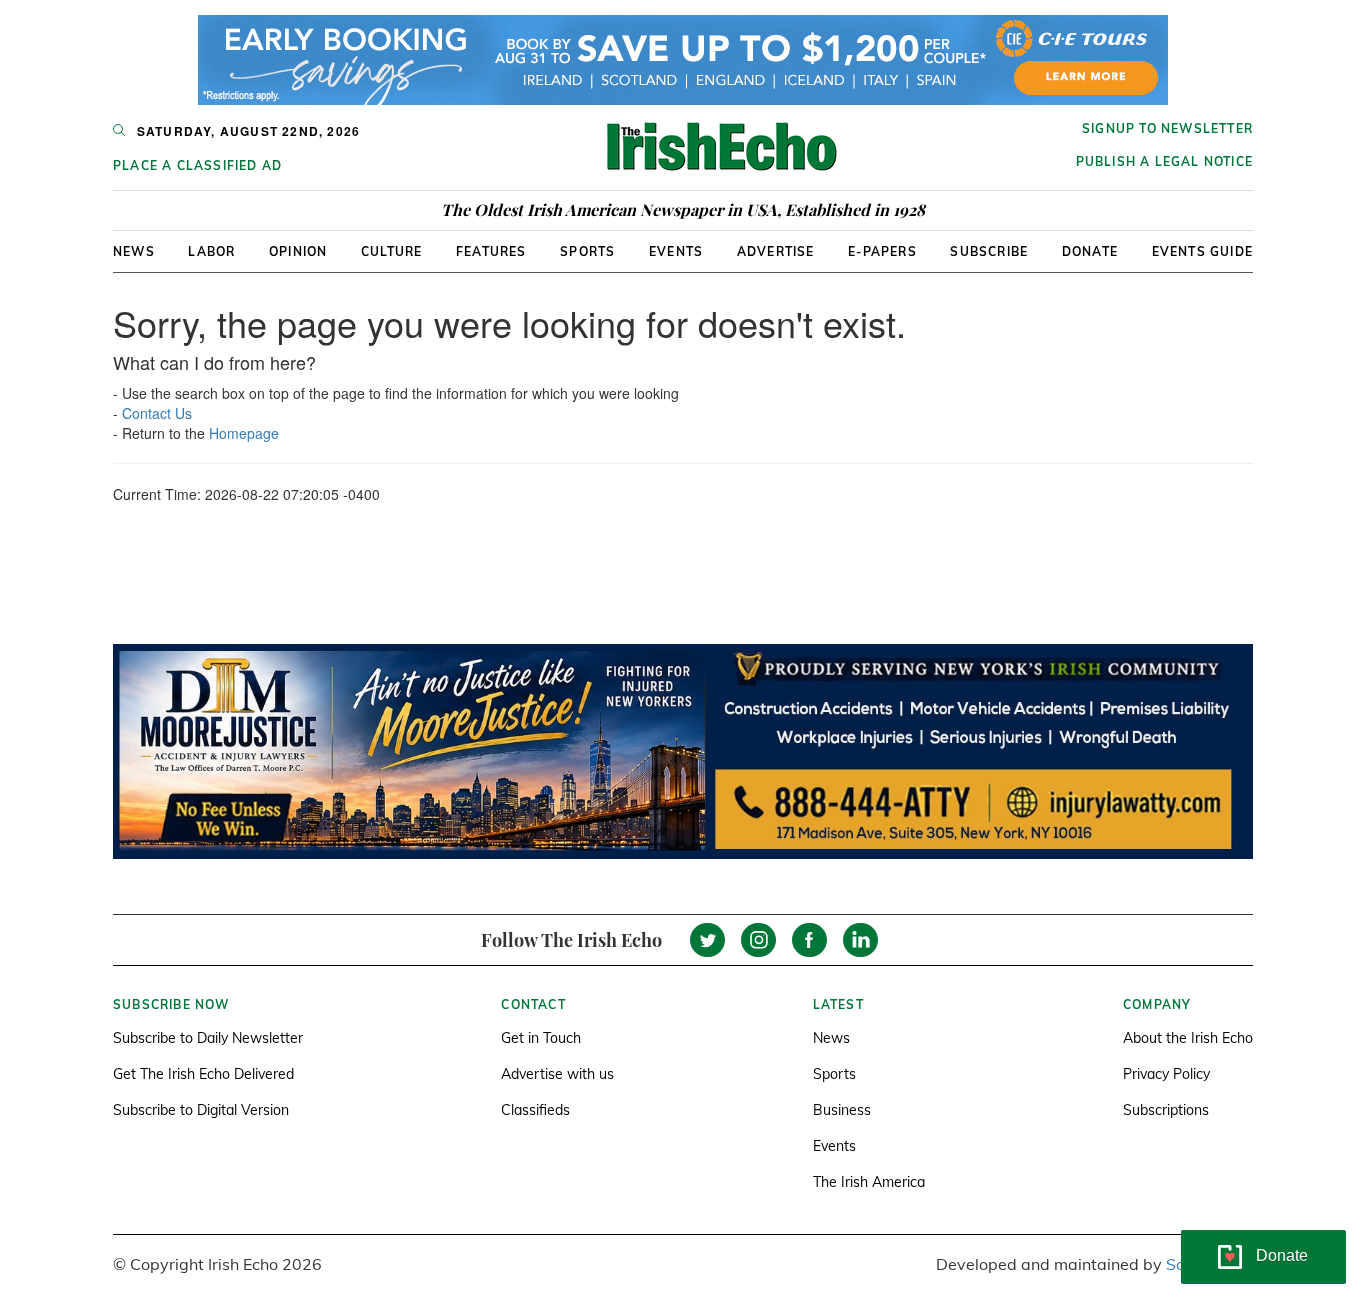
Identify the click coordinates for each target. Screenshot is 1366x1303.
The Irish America (869, 1182)
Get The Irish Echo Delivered (203, 1074)
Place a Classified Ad (197, 165)
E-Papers (882, 251)
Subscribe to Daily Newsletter (208, 1038)
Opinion (298, 251)
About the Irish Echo (1188, 1038)
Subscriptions (1166, 1110)
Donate (1090, 251)
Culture (391, 251)
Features (491, 251)
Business (842, 1110)
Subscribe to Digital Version (201, 1110)
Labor (211, 251)
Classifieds (535, 1110)
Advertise (776, 251)
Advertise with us (557, 1074)
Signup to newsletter (1167, 128)
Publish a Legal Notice (1164, 161)
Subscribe (989, 251)
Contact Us (157, 413)
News (134, 251)
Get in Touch (541, 1038)
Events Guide (1202, 251)
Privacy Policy (1166, 1074)
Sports (587, 251)
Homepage (244, 433)
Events (676, 251)
